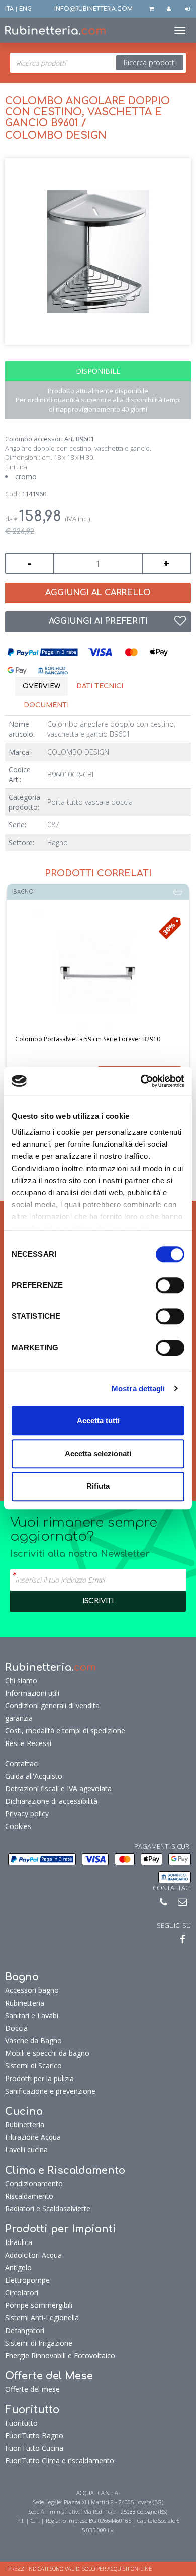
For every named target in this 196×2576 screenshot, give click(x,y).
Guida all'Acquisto (34, 1776)
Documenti (46, 705)
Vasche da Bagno (33, 2041)
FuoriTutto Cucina (34, 2448)
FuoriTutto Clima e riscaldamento (60, 2461)
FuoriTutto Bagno (34, 2435)
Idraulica (19, 2242)
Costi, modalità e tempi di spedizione (65, 1731)
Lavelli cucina (26, 2150)
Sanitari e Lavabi (32, 2015)
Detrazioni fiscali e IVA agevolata (58, 1789)
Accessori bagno (32, 1990)
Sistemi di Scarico (33, 2066)
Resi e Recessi (28, 1743)
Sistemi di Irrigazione (39, 2343)
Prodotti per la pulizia (39, 2078)
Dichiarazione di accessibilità (51, 1801)
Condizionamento (34, 2183)
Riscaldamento (29, 2196)
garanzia (19, 1718)
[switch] (170, 1285)
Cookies (18, 1826)
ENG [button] (25, 9)
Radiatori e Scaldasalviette (48, 2209)
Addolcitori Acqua (33, 2255)
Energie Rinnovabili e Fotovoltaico (60, 2355)
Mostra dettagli (138, 1389)
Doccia (16, 2028)
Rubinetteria (25, 2003)
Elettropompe (27, 2280)
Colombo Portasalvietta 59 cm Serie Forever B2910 (88, 1039)
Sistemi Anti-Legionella (42, 2318)
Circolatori (22, 2293)
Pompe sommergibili (39, 2305)
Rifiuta (98, 1486)
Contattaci (22, 1763)
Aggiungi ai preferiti (98, 621)
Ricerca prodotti (150, 63)
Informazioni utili (32, 1693)
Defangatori (25, 2330)
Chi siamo (21, 1680)
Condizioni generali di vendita (52, 1706)
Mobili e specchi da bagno (47, 2053)
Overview (41, 686)
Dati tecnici (100, 686)
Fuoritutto (21, 2423)
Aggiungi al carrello (98, 593)
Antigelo (18, 2267)
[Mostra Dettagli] (98, 973)
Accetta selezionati (98, 1453)
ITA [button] (9, 9)
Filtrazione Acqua (33, 2137)
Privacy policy (27, 1814)
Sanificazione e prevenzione (50, 2091)
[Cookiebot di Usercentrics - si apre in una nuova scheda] (141, 1081)
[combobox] (98, 63)
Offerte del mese (32, 2389)
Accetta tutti (98, 1420)
